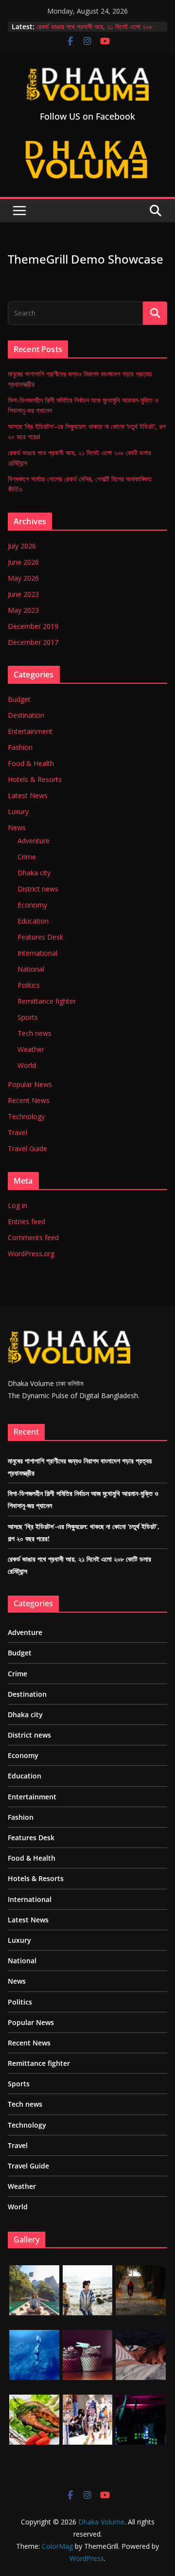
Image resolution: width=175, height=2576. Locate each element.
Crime (27, 857)
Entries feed (26, 1221)
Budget (19, 699)
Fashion (20, 747)
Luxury (18, 811)
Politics (29, 985)
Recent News (29, 1100)
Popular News (30, 1084)
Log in (17, 1205)
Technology (26, 1116)
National (31, 969)
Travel (17, 1132)
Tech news (35, 1033)
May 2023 (23, 610)
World (27, 1065)
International (37, 953)
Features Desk (40, 937)
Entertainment (30, 731)
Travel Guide (27, 1148)
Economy (32, 905)
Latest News (28, 795)
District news (38, 889)
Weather (31, 1049)
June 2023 (23, 594)
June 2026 (23, 562)
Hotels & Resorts (35, 779)
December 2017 (33, 642)
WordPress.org (31, 1253)
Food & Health (31, 763)
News (17, 827)
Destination (26, 715)
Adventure (34, 841)
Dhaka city (34, 873)
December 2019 (33, 626)
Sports (28, 1017)
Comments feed (33, 1237)
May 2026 (23, 578)
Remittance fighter (47, 1001)
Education (33, 921)
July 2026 (22, 546)
